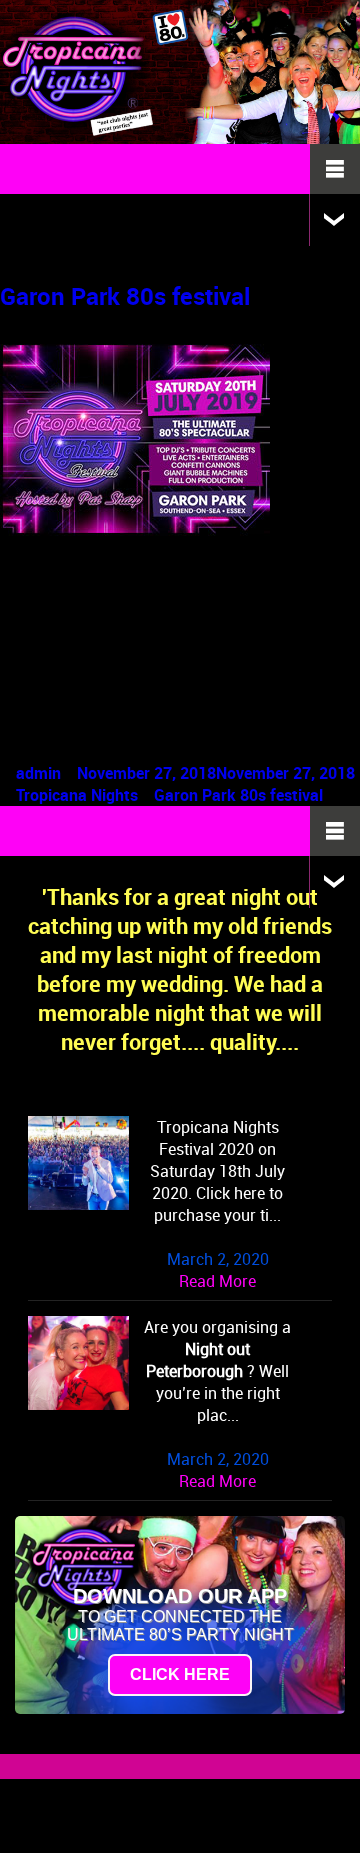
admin (38, 773)
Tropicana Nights (77, 795)
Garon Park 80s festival (125, 296)
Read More (217, 1281)
